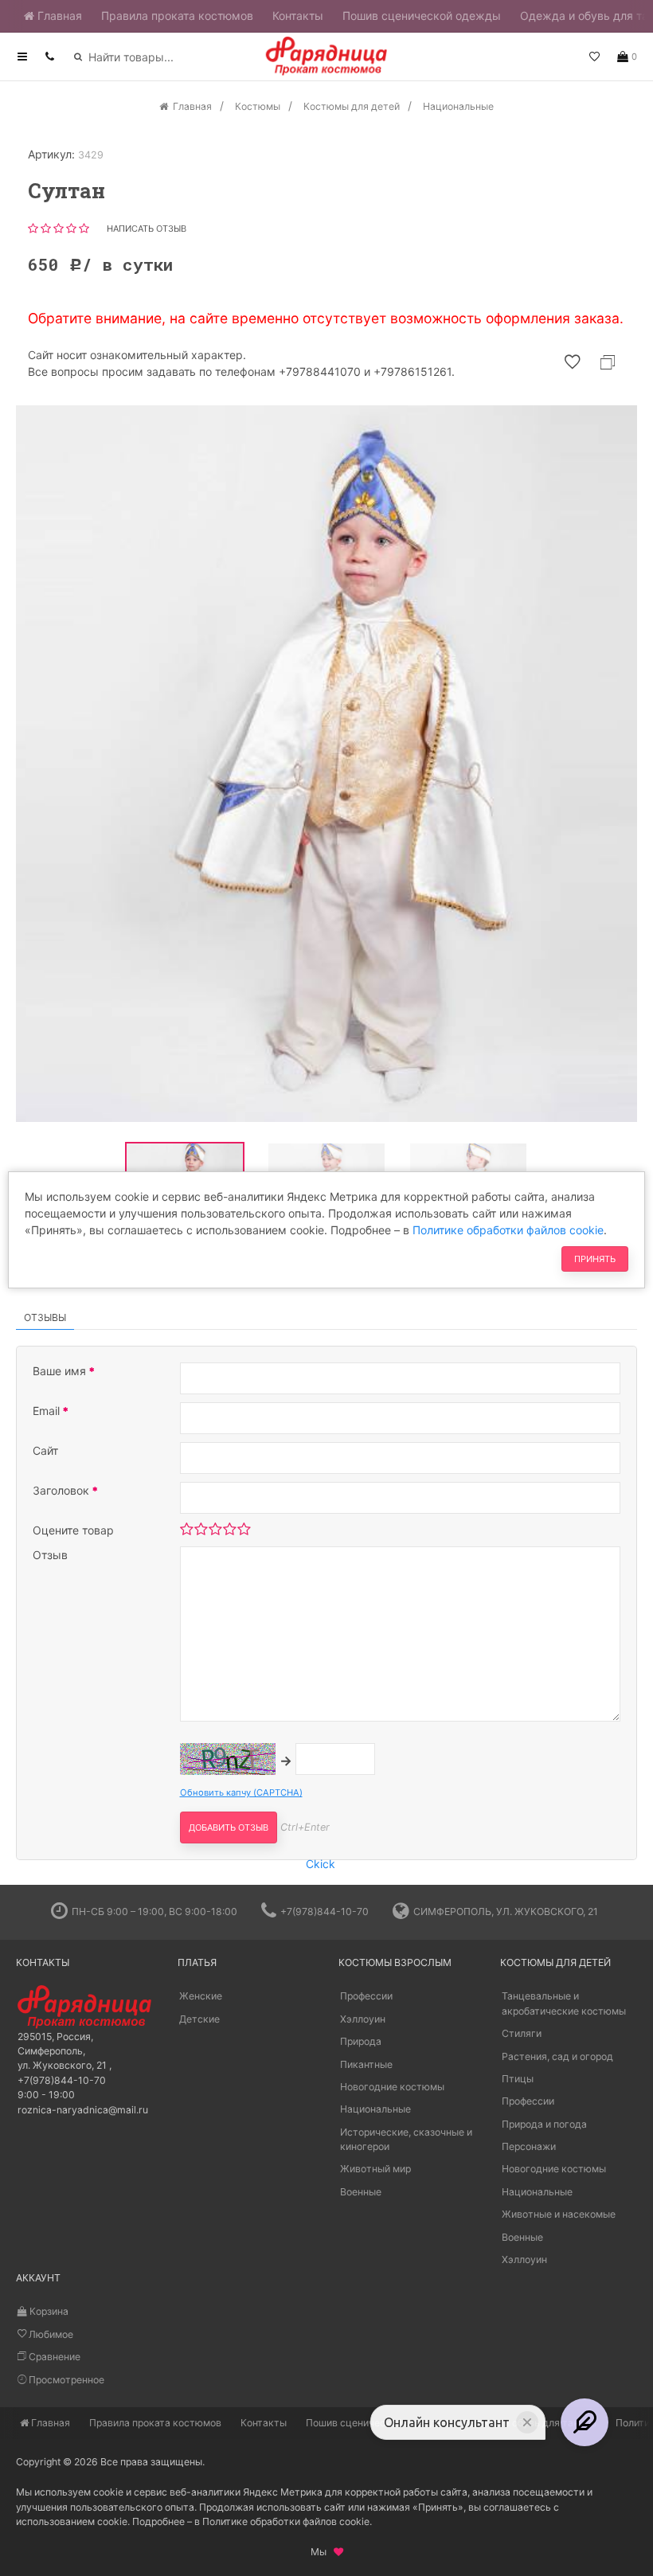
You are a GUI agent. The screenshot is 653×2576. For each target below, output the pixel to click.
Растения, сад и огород (557, 2056)
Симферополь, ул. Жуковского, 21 (506, 1911)
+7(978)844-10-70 (325, 1911)
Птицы (518, 2079)
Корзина (48, 2311)
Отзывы (45, 1317)
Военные (361, 2192)
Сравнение (53, 2357)
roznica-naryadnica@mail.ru (83, 2110)
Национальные (375, 2109)
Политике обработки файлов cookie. (287, 2521)
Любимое (50, 2334)
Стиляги (522, 2033)
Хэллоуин (363, 2019)
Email (48, 1411)
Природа (361, 2041)
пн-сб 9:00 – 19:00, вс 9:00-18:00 (154, 1911)
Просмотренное (65, 2380)
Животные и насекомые (559, 2214)
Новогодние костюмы (392, 2087)
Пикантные (366, 2064)
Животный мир (375, 2169)
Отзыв (50, 1555)
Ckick (321, 1864)
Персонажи (529, 2146)
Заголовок (63, 1490)
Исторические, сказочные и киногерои (406, 2139)
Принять (595, 1259)
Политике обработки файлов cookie (508, 1230)
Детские (199, 2019)
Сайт (45, 1450)
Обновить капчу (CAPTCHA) (241, 1792)
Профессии (366, 1996)
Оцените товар (73, 1530)
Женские (201, 1996)
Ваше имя (61, 1371)
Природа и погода (544, 2124)
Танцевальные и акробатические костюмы (564, 2003)
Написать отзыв (147, 229)
